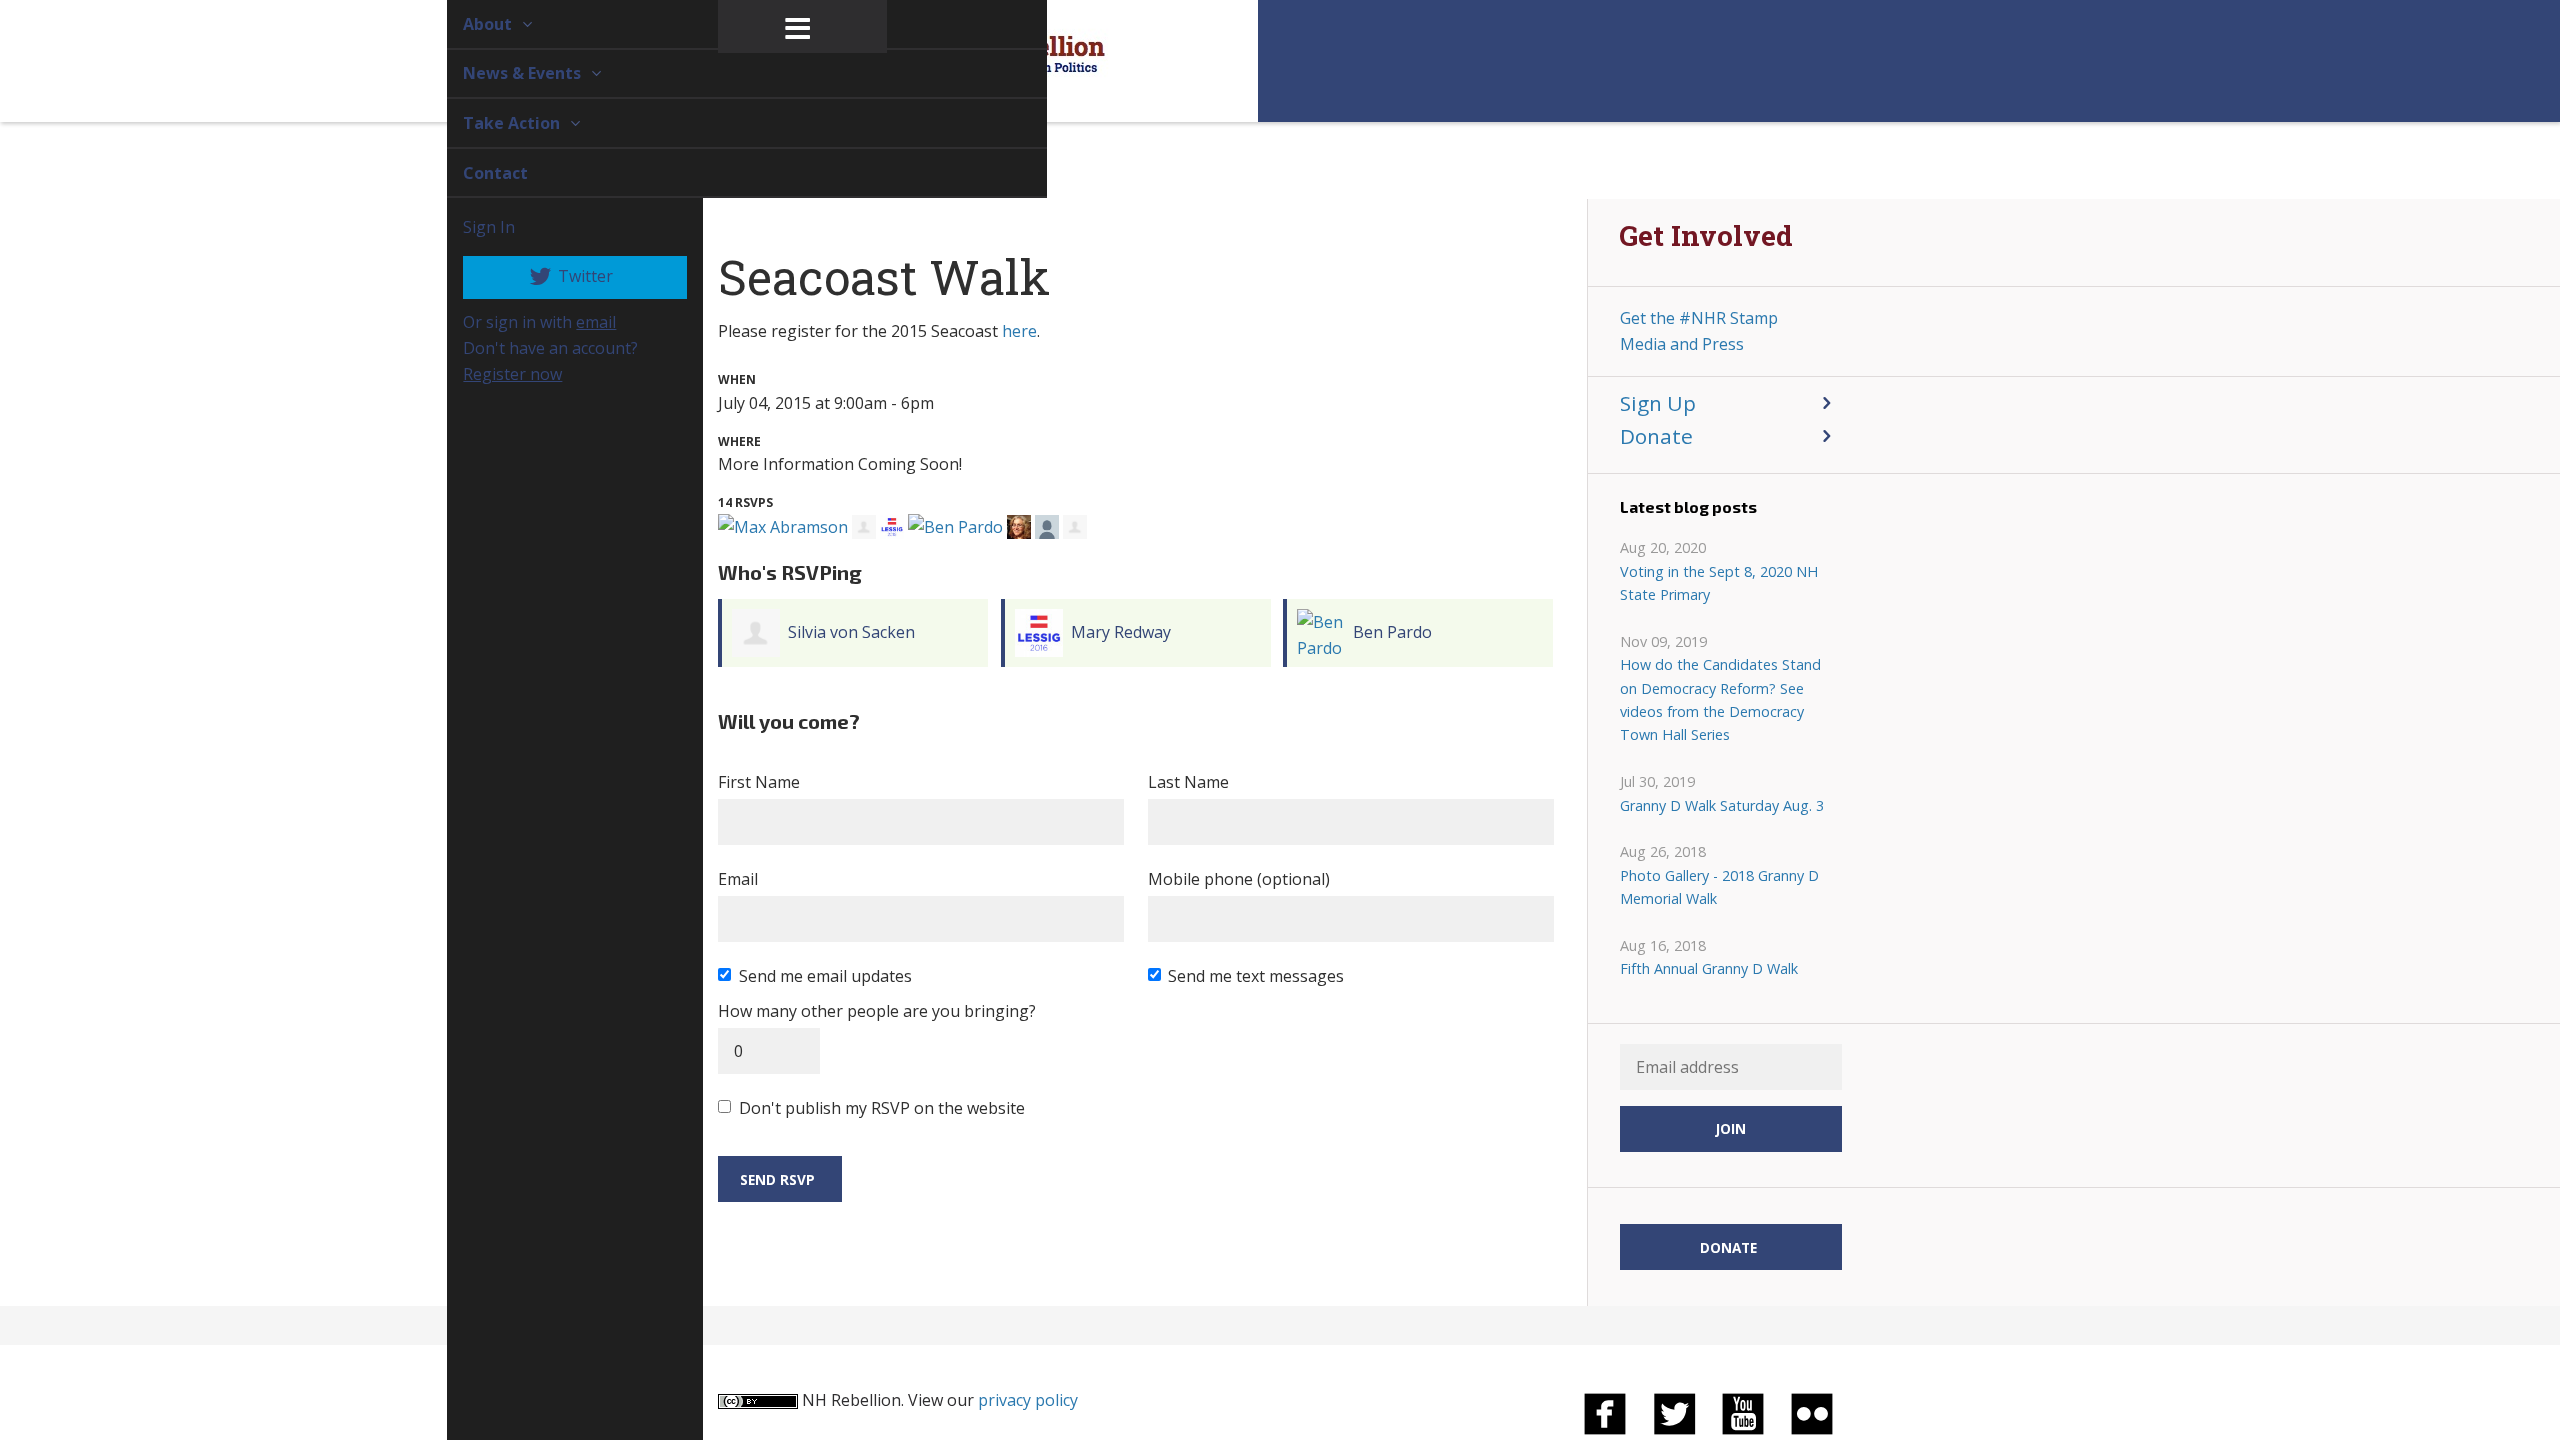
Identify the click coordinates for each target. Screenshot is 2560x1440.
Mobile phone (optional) (1239, 879)
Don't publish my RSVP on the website (882, 1108)
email (573, 322)
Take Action (490, 123)
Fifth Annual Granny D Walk (1709, 968)
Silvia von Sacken (851, 632)
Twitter (561, 276)
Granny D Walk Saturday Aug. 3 (1722, 805)
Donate (1656, 436)
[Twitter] (1674, 1412)
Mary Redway (1121, 632)
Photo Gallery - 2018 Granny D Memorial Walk (1719, 887)
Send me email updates (825, 976)
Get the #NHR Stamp (1699, 318)
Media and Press (1682, 344)
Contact (472, 173)
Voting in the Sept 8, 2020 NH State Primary (1719, 583)
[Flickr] (1812, 1412)
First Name (759, 782)
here (1019, 331)
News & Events (501, 73)
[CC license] (758, 1400)
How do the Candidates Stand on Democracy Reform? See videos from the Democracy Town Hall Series (1720, 699)
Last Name (1188, 782)
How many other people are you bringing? (877, 1011)
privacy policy (1028, 1400)
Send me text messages (1256, 976)
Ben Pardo (1392, 632)
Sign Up (1658, 403)
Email (738, 879)
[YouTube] (1743, 1412)
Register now (489, 374)
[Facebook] (1605, 1412)
